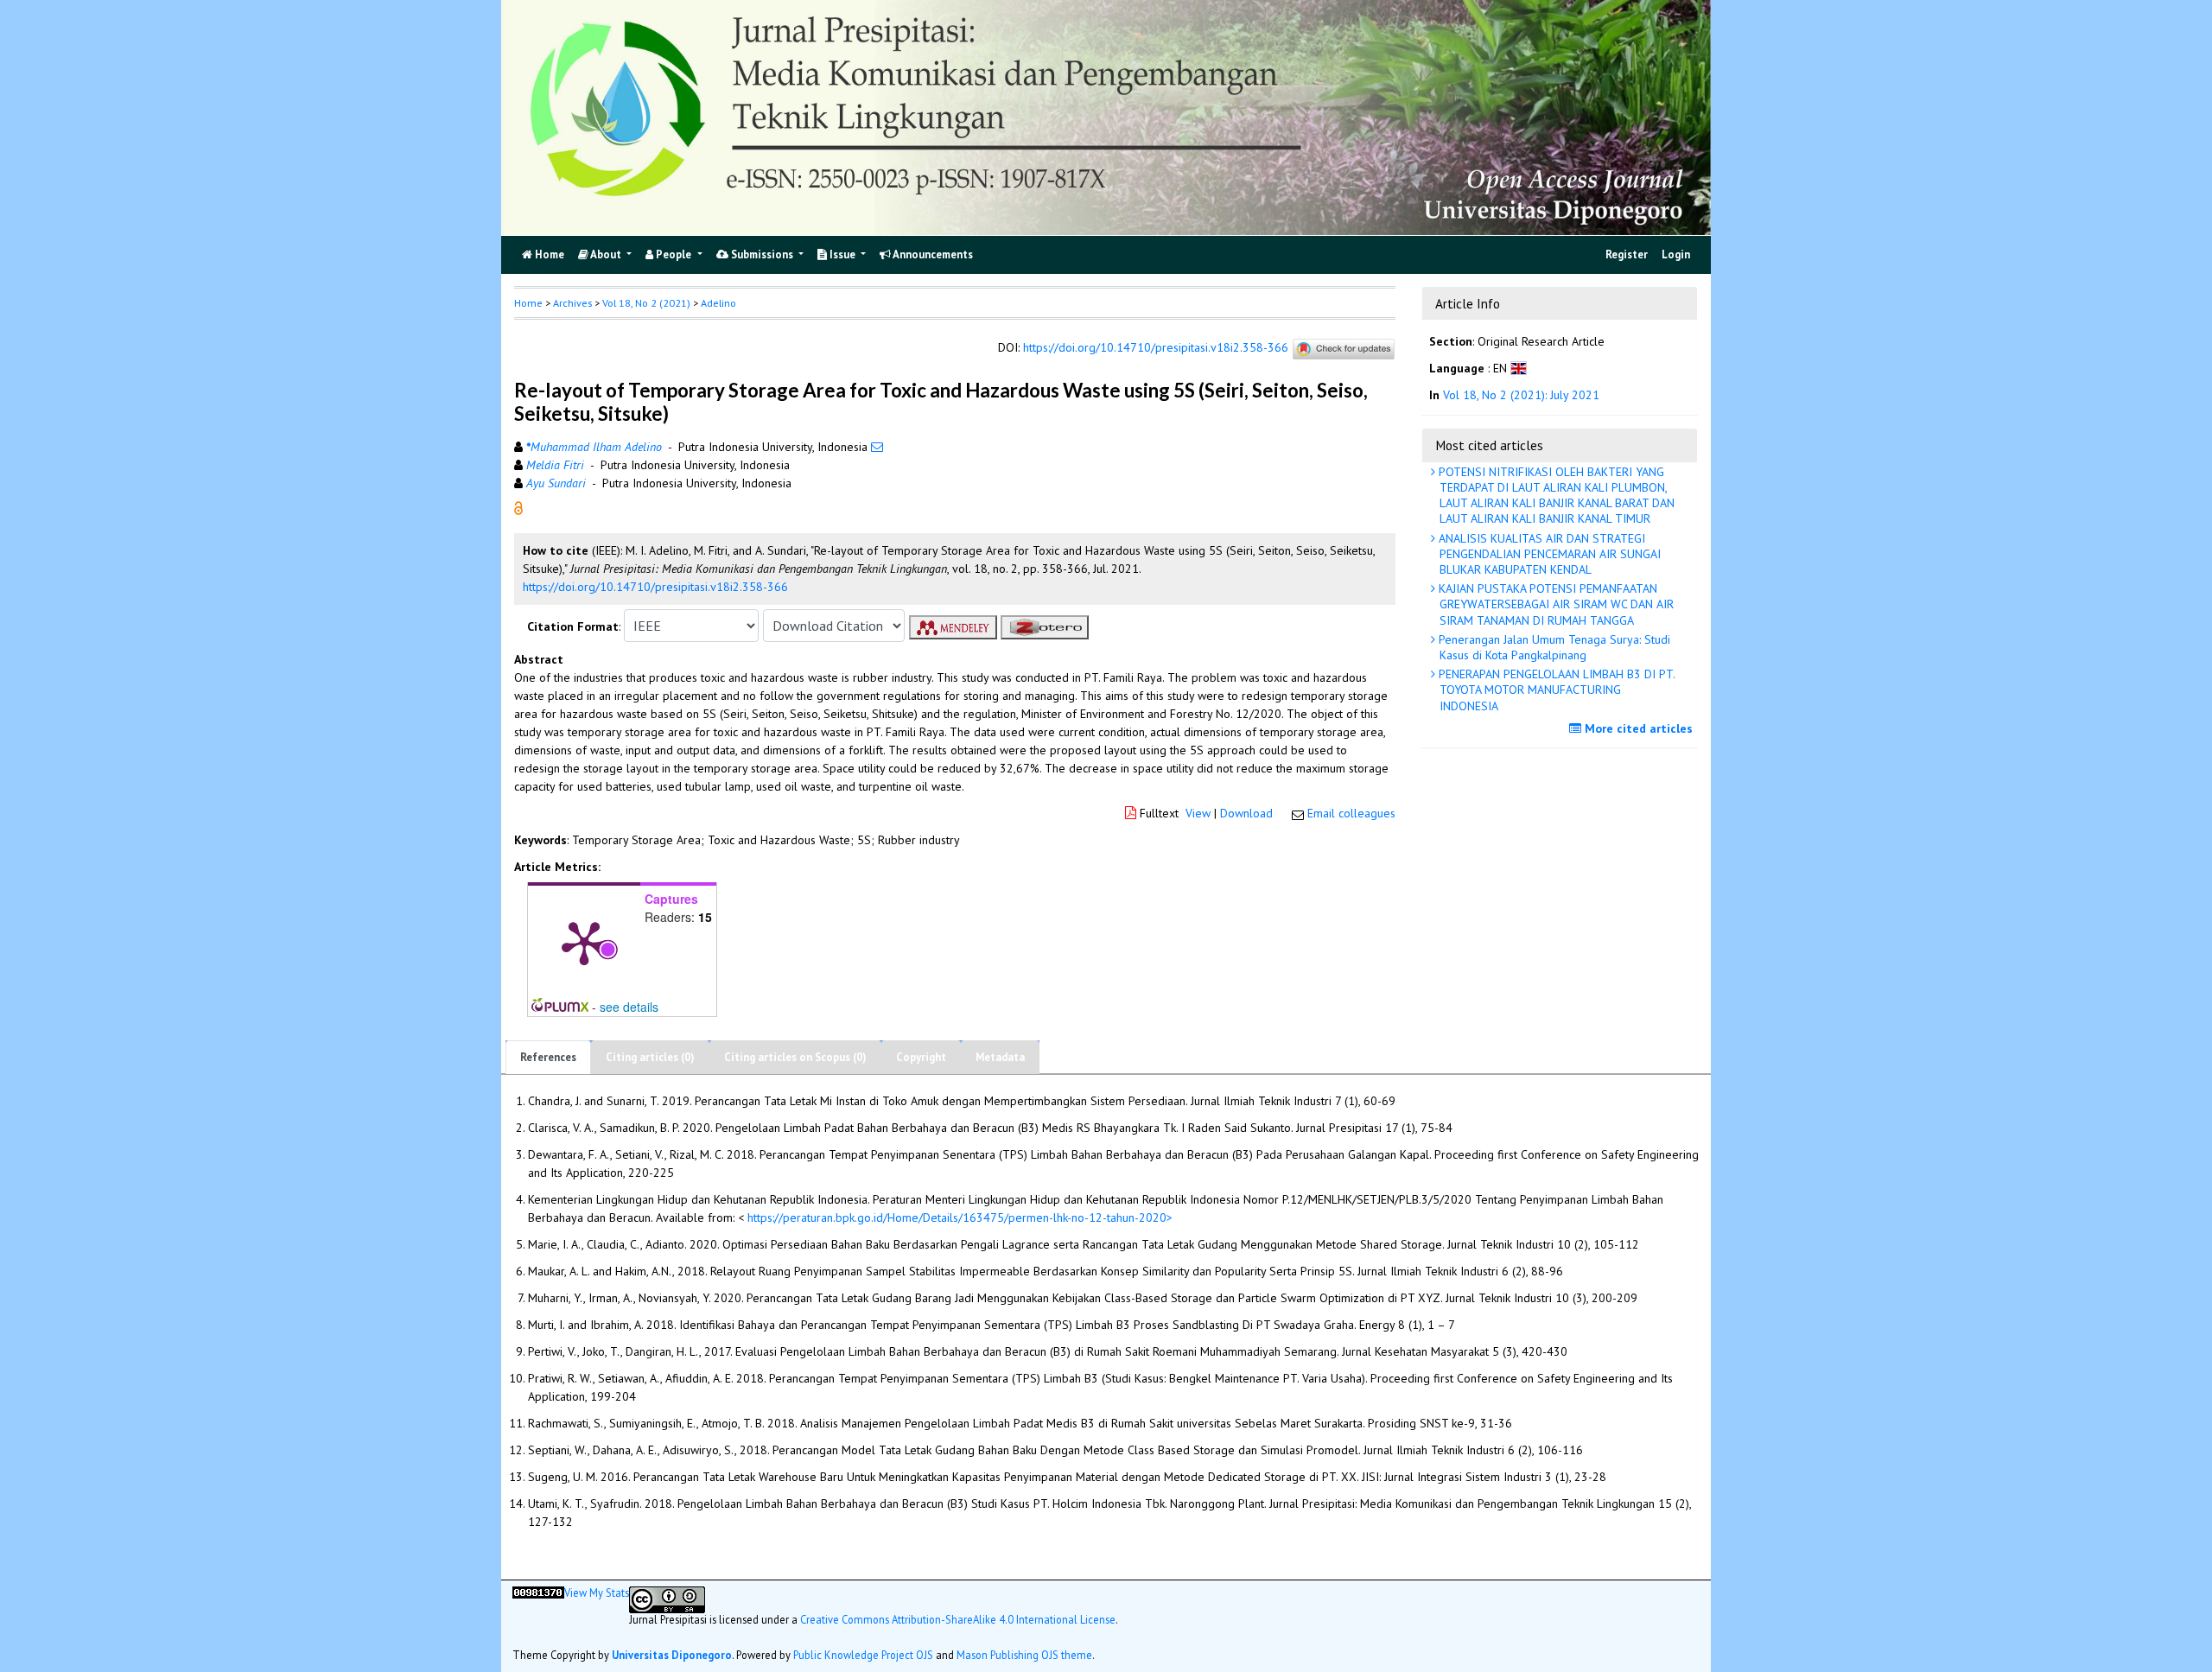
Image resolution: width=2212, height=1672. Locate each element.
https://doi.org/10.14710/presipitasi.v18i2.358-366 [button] (655, 587)
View (1198, 813)
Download (1246, 813)
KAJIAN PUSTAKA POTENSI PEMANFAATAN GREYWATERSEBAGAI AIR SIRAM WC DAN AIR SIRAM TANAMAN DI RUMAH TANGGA (1554, 604)
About (606, 254)
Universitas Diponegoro (672, 1654)
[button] (518, 507)
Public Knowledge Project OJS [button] (863, 1654)
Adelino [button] (718, 303)
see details (629, 1007)
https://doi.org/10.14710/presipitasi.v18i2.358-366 (1156, 347)
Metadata (1000, 1057)
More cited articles (1637, 728)
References (548, 1057)
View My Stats (597, 1592)
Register (1627, 254)
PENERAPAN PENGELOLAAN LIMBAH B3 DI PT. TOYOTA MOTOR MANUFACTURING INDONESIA (1555, 690)
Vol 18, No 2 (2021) (646, 303)
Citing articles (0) (650, 1057)
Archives (572, 303)
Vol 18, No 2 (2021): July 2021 (1521, 395)
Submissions (762, 254)
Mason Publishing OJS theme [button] (1024, 1654)
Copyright (921, 1057)
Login (1676, 254)
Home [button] (528, 303)
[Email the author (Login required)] (877, 447)
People (674, 254)
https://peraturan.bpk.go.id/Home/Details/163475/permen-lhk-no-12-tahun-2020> (960, 1217)
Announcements (932, 254)
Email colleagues (1351, 813)
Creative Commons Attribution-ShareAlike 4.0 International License (958, 1618)
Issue (842, 254)
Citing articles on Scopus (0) (795, 1057)
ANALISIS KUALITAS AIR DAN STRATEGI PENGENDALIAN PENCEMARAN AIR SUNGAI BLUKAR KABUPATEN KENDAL (1548, 554)
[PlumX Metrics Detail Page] (584, 942)
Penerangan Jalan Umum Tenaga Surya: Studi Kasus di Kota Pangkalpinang (1553, 647)
